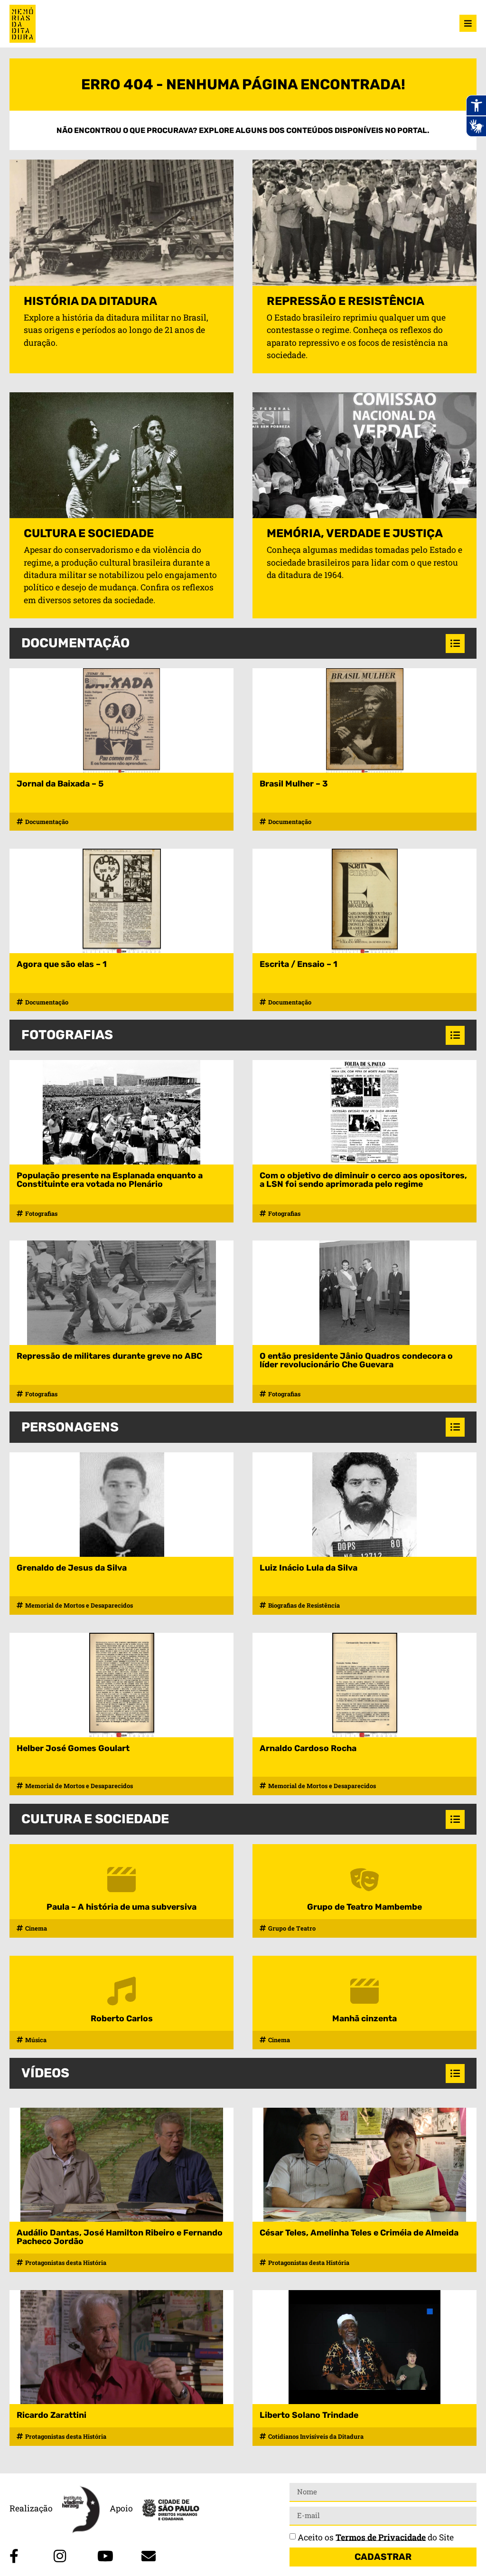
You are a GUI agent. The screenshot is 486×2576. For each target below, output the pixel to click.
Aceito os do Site (376, 2537)
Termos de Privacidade (381, 2537)
